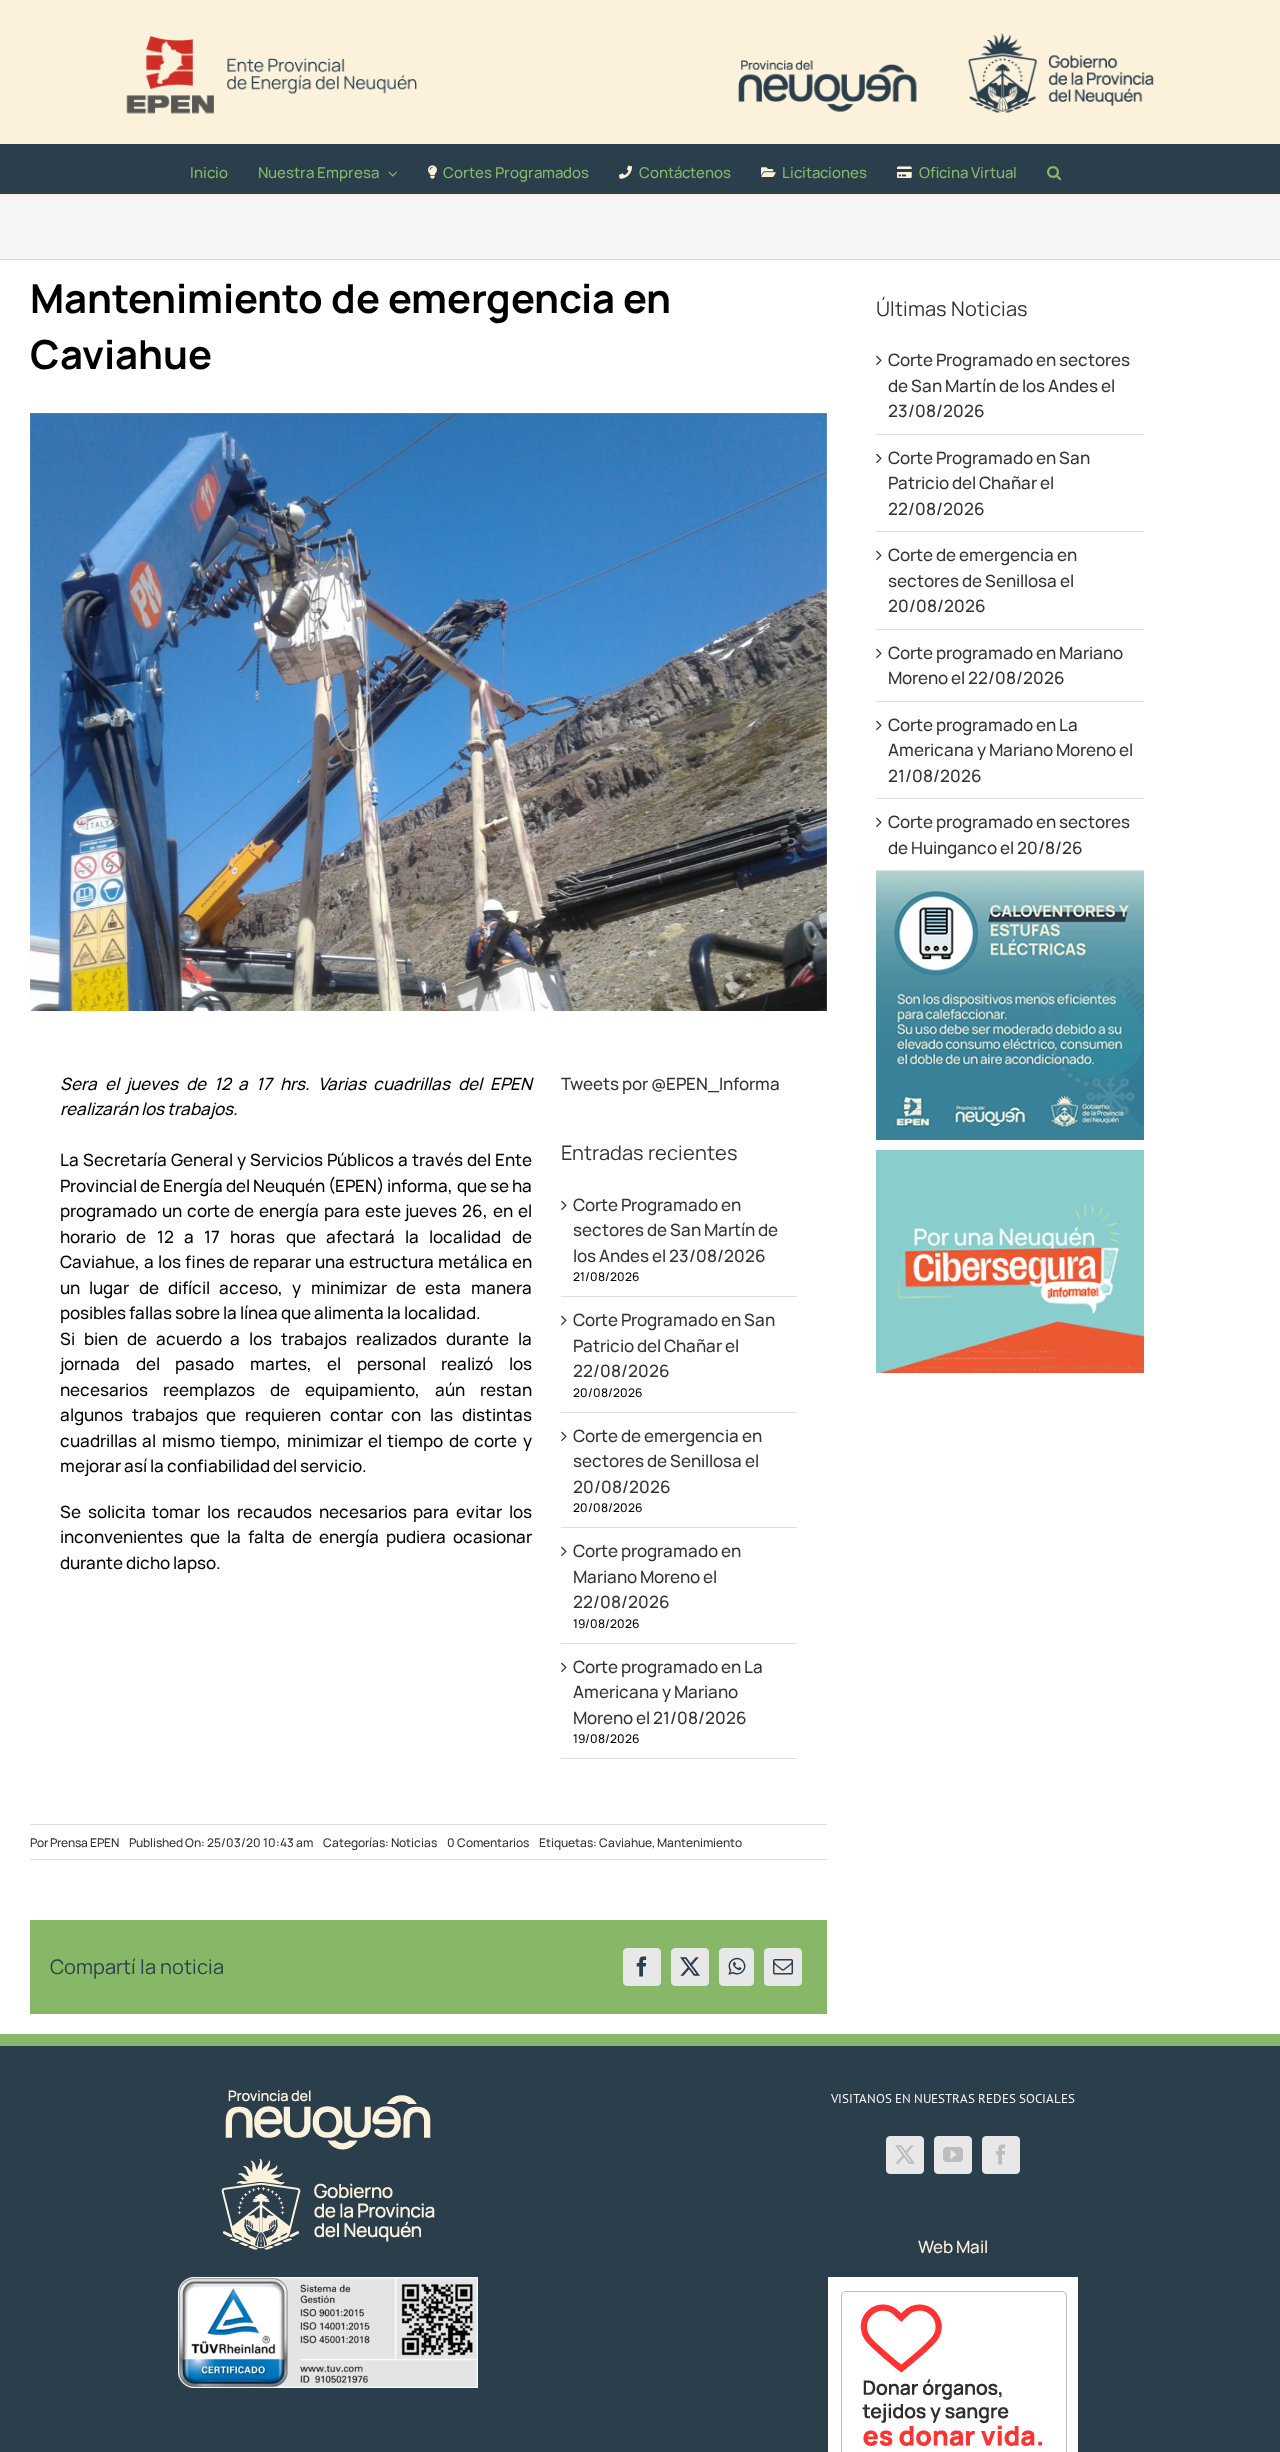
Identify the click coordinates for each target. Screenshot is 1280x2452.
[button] (1054, 169)
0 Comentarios (488, 1842)
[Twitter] (905, 2155)
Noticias (414, 1842)
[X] (690, 1967)
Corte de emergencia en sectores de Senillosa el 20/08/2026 (667, 1461)
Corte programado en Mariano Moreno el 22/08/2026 (657, 1576)
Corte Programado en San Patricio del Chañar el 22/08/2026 (674, 1345)
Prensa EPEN (84, 1842)
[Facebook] (642, 1967)
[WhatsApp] (736, 1967)
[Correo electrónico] (783, 1967)
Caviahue (625, 1842)
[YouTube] (953, 2155)
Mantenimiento (699, 1842)
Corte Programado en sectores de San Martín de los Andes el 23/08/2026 (675, 1230)
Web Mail (953, 2246)
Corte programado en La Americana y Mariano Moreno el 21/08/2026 (668, 1692)
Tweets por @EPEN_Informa (670, 1083)
